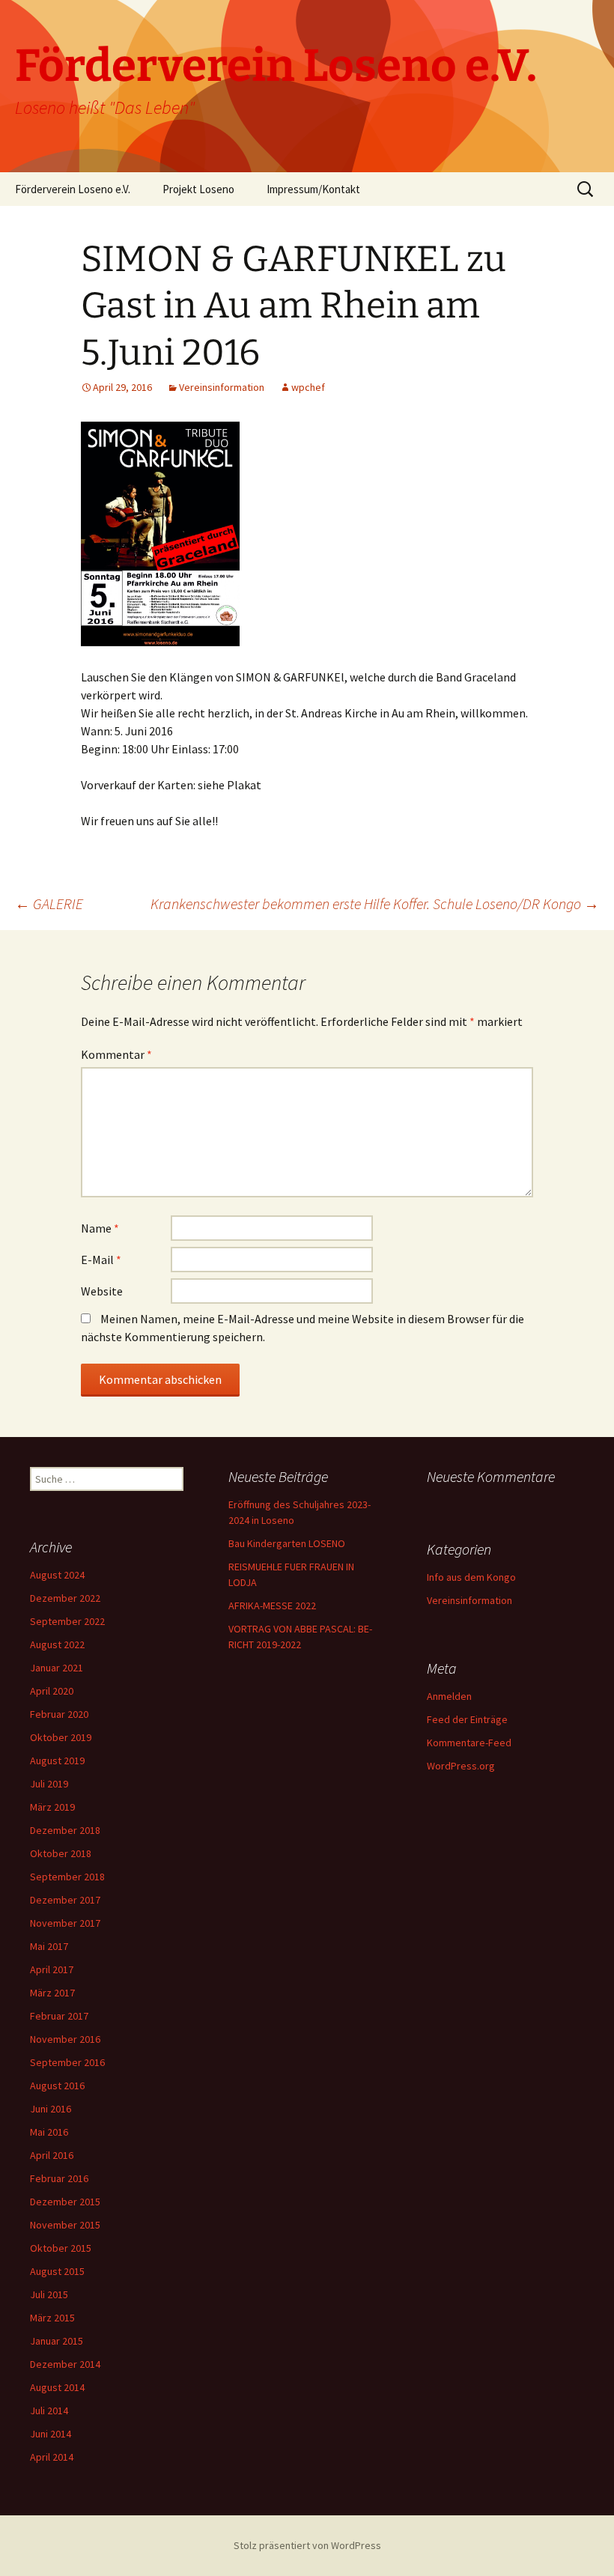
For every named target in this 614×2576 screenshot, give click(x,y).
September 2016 (67, 2062)
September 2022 (67, 1621)
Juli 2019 (49, 1784)
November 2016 (65, 2039)
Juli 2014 (49, 2411)
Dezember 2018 (65, 1830)
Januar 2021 (57, 1668)
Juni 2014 (51, 2434)
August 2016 (57, 2086)
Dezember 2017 (65, 1900)
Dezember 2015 (65, 2202)
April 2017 (52, 1969)
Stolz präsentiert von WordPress (307, 2545)
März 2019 (52, 1807)
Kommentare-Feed (469, 1743)
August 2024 (57, 1575)
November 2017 (65, 1923)
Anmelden (449, 1696)
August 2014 (57, 2387)
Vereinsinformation (222, 387)
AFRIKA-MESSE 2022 (272, 1606)
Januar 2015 (57, 2341)
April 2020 (52, 1691)
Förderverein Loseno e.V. (73, 189)
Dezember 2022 (65, 1598)
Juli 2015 (49, 2294)
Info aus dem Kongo (471, 1577)
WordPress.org (461, 1766)
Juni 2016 (51, 2109)
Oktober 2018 (61, 1853)
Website (102, 1291)
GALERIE (49, 903)
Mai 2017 (49, 1946)
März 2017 (52, 1993)
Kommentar (116, 1054)
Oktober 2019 (61, 1737)
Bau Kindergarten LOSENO (287, 1543)
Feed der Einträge (467, 1719)
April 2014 (52, 2457)
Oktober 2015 (61, 2248)
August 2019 (57, 1761)
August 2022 (57, 1644)
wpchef (308, 387)
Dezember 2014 (65, 2364)
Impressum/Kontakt (313, 189)
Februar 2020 (59, 1714)
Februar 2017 (59, 2016)
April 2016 (52, 2155)
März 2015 (52, 2318)
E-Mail (101, 1260)
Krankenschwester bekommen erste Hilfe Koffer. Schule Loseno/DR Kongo (375, 903)
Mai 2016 (49, 2132)
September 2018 (67, 1877)
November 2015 (65, 2225)
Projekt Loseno (198, 189)
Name (100, 1228)
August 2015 (57, 2271)
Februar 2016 (59, 2178)
